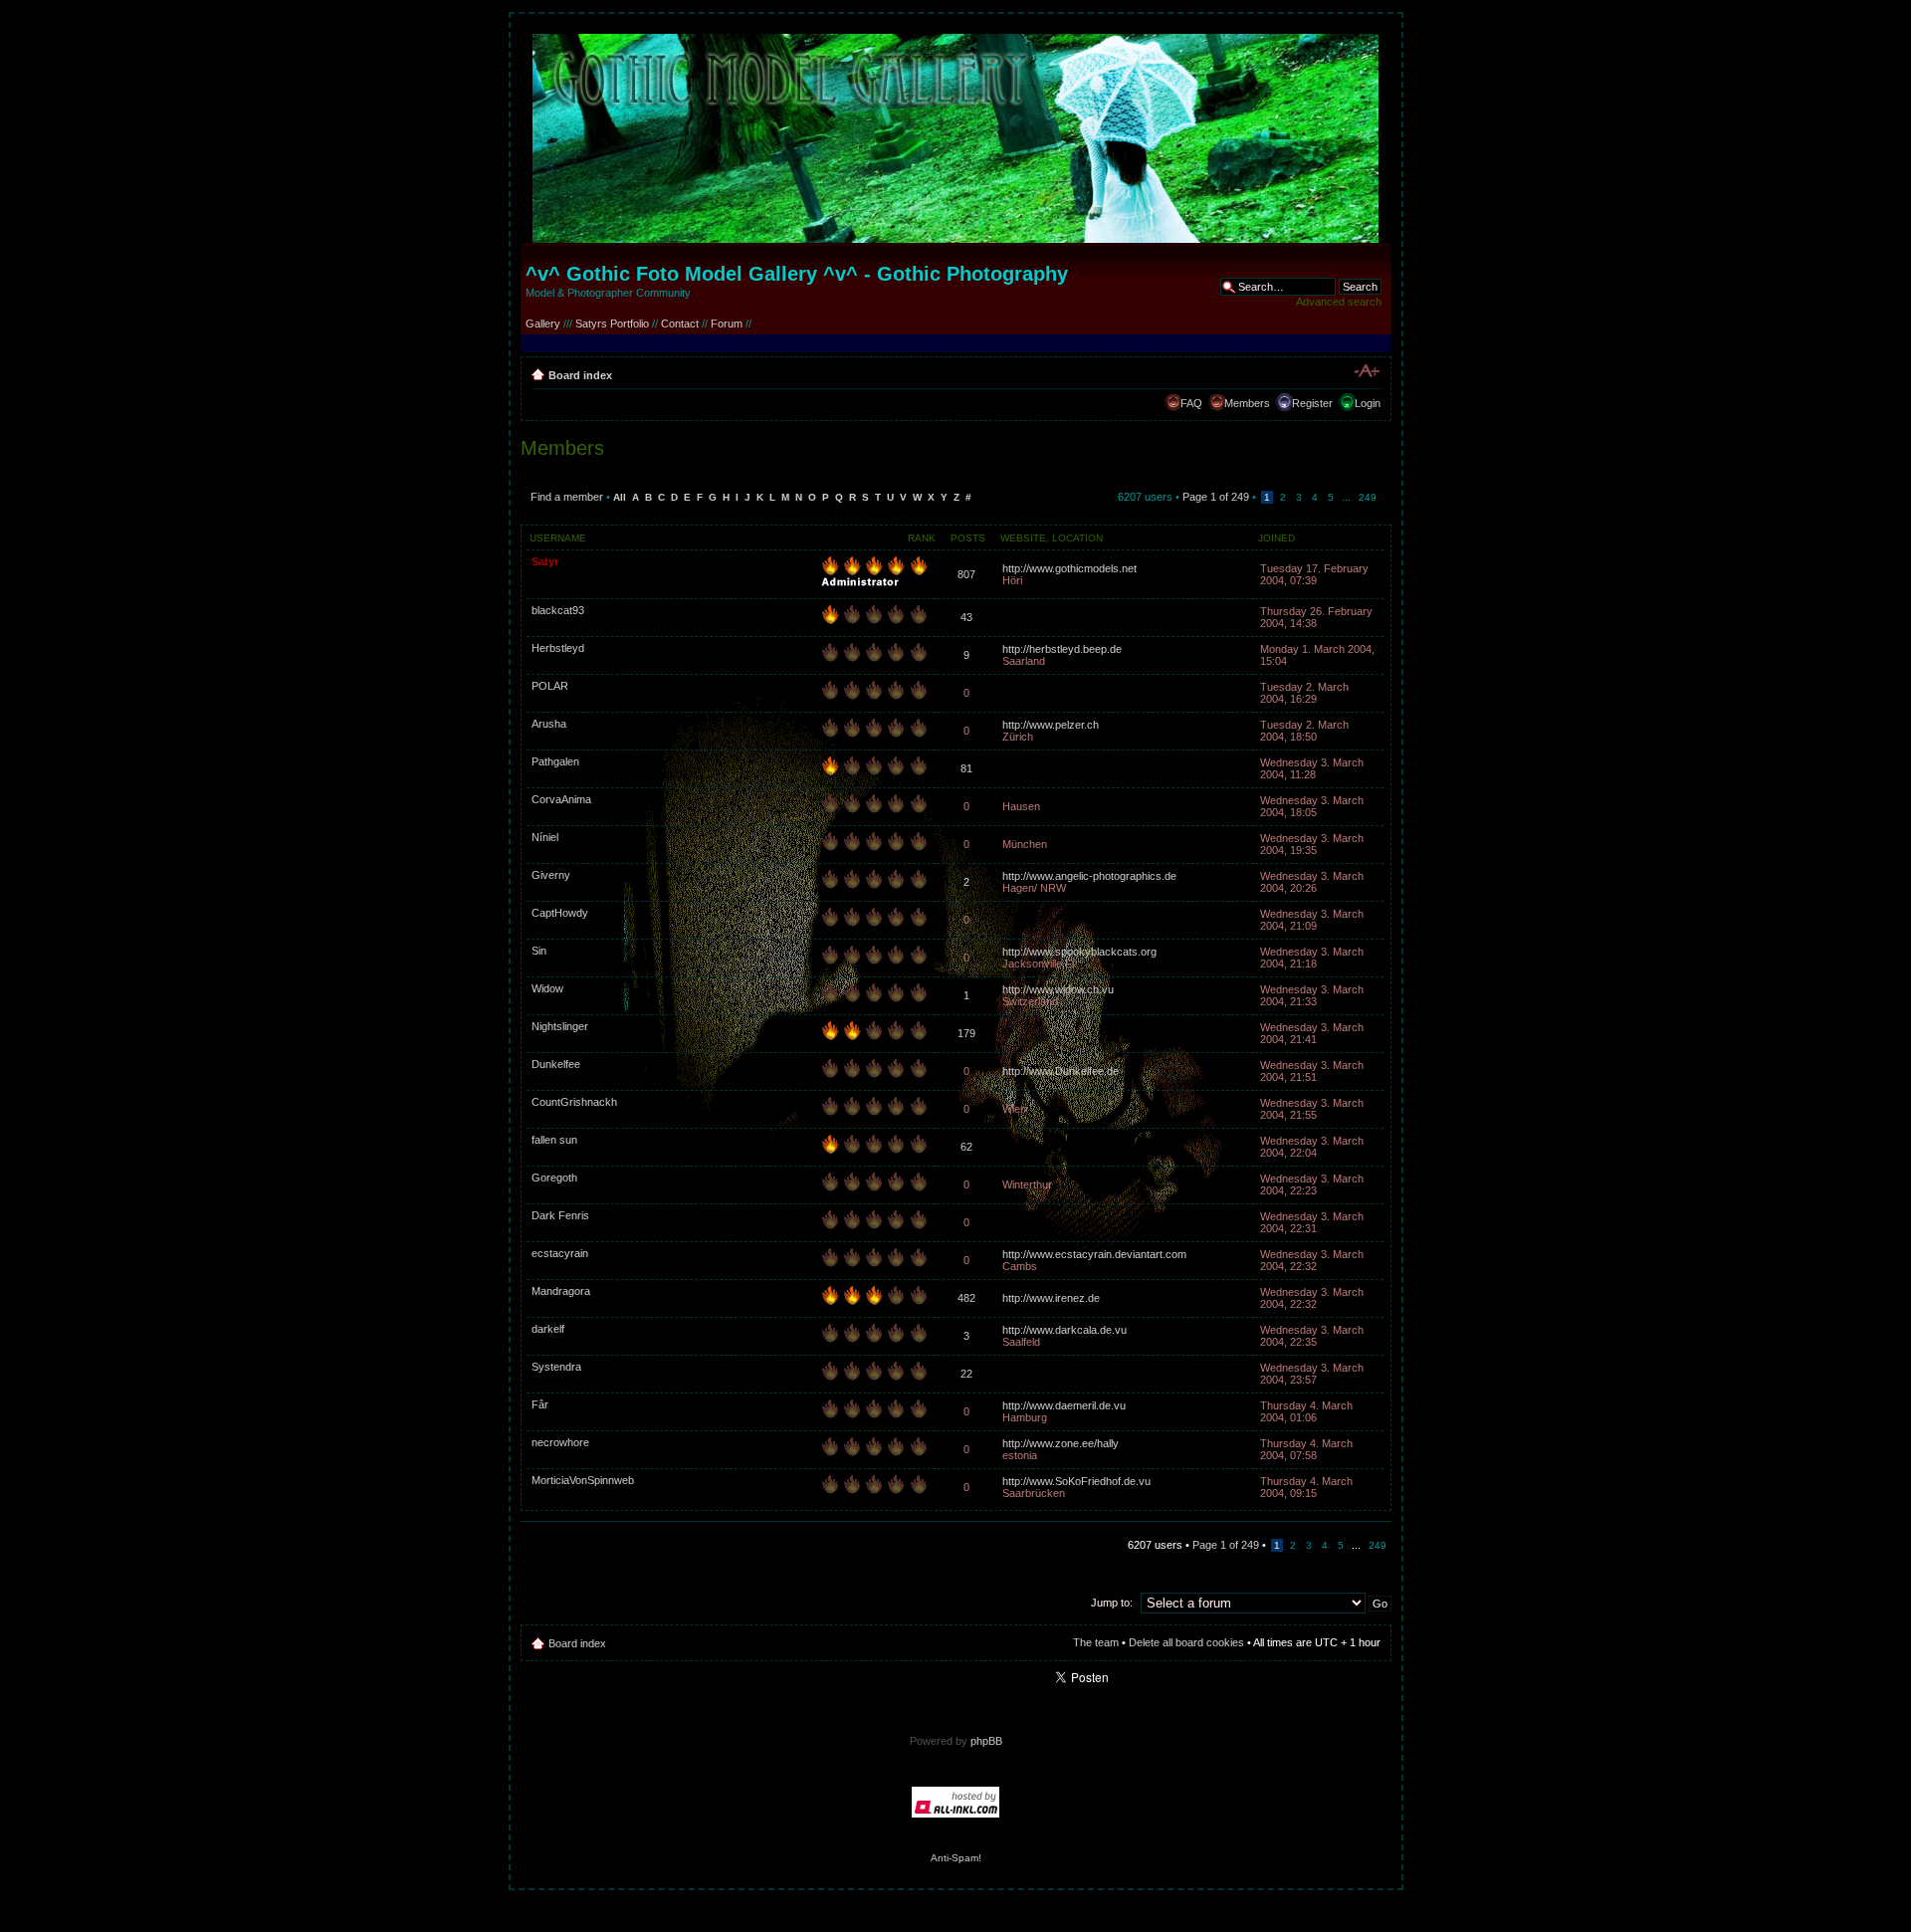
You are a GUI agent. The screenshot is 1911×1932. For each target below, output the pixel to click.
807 (966, 574)
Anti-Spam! (956, 1858)
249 (1368, 497)
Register (1312, 403)
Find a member (567, 497)
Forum (727, 323)
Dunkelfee (556, 1064)
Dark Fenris (560, 1215)
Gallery (543, 323)
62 (966, 1147)
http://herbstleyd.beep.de (1062, 649)
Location (1077, 538)
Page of (1216, 497)
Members (1247, 403)
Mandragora (561, 1291)
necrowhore (560, 1442)
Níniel (545, 837)
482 (966, 1298)
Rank (922, 538)
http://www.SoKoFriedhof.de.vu (1076, 1481)
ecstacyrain (560, 1253)
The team (1096, 1642)
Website (1023, 538)
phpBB (986, 1741)
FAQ (1191, 403)
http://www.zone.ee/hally (1061, 1443)
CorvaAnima (561, 799)
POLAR (550, 686)
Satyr (545, 561)
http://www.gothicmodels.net (1069, 568)
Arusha (549, 724)
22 (966, 1374)
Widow (547, 988)
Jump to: (1112, 1603)
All (620, 497)
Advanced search (1339, 302)
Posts (968, 538)
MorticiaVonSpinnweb (583, 1480)
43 (966, 617)
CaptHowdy (560, 913)
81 (966, 768)
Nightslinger (560, 1026)
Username (558, 538)
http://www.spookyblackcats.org (1079, 952)
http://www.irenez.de (1051, 1298)
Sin (539, 951)
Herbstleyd (558, 648)
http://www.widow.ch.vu (1058, 989)
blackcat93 (558, 610)
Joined (1276, 538)
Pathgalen (555, 761)
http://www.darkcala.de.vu (1064, 1330)
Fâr (540, 1404)
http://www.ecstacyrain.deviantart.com (1094, 1254)
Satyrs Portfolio (612, 323)
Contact (680, 323)
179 (966, 1033)
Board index (580, 375)
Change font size (1366, 371)
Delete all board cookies (1186, 1642)
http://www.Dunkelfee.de (1061, 1071)
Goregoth (554, 1178)
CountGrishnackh (574, 1102)
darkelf (548, 1329)
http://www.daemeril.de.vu (1064, 1405)
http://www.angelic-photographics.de (1089, 876)
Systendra (556, 1367)
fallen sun (554, 1140)
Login (1368, 403)
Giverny (551, 875)
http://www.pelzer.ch (1051, 725)
